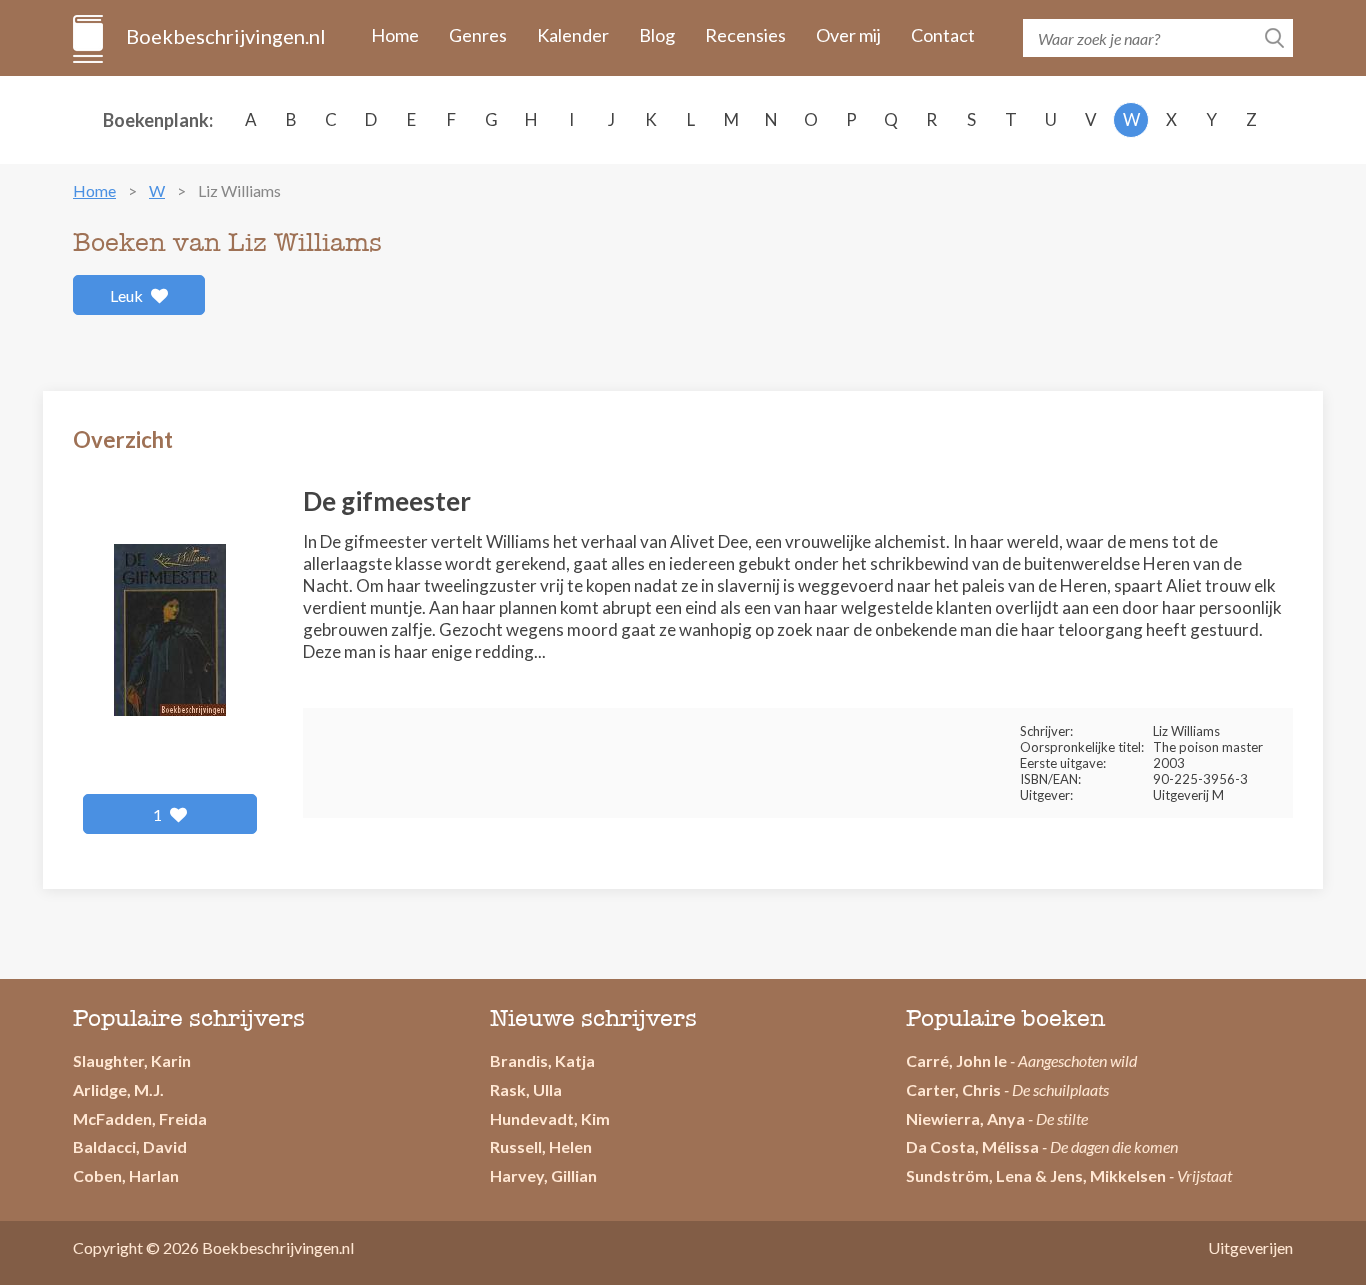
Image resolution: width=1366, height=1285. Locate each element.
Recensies (745, 35)
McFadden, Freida (140, 1118)
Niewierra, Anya (965, 1118)
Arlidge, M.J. (118, 1089)
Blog (657, 35)
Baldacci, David (130, 1146)
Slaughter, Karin (132, 1060)
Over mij (848, 35)
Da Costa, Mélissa (972, 1146)
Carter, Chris (953, 1089)
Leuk (128, 295)
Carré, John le (956, 1060)
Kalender (573, 35)
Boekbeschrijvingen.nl (224, 36)
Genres (478, 35)
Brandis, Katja (542, 1060)
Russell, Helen (541, 1146)
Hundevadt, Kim (550, 1118)
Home (395, 35)
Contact (943, 35)
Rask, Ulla (526, 1089)
